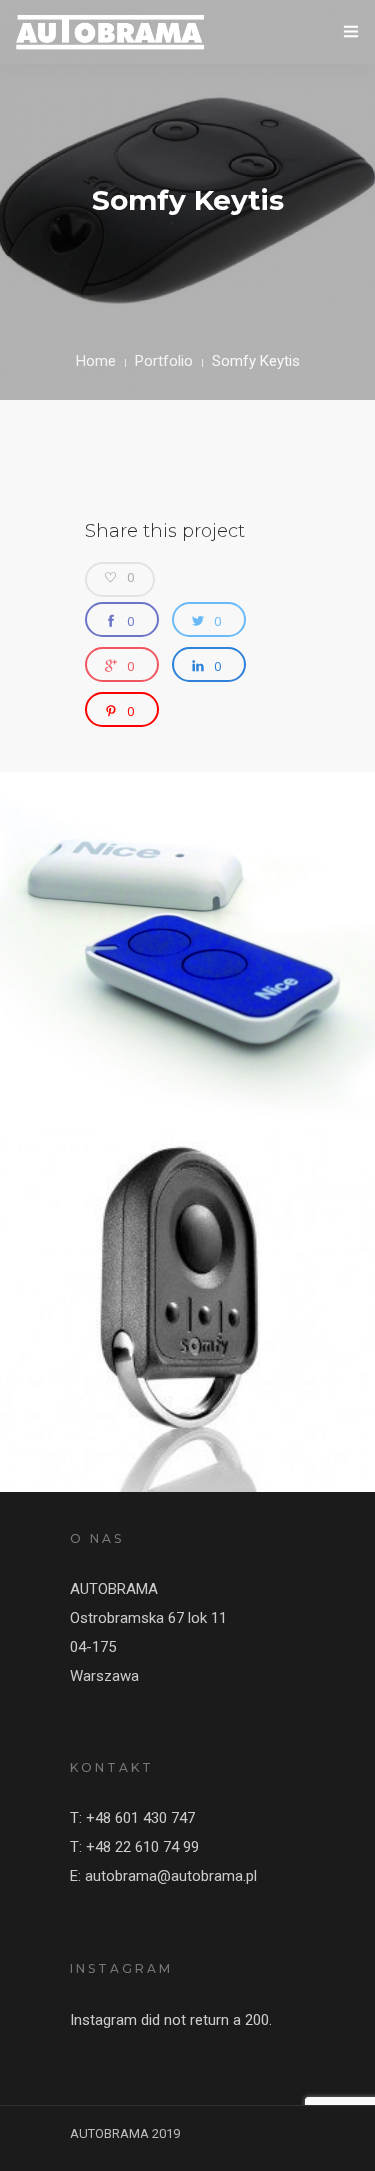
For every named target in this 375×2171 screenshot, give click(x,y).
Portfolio (164, 361)
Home (96, 361)
